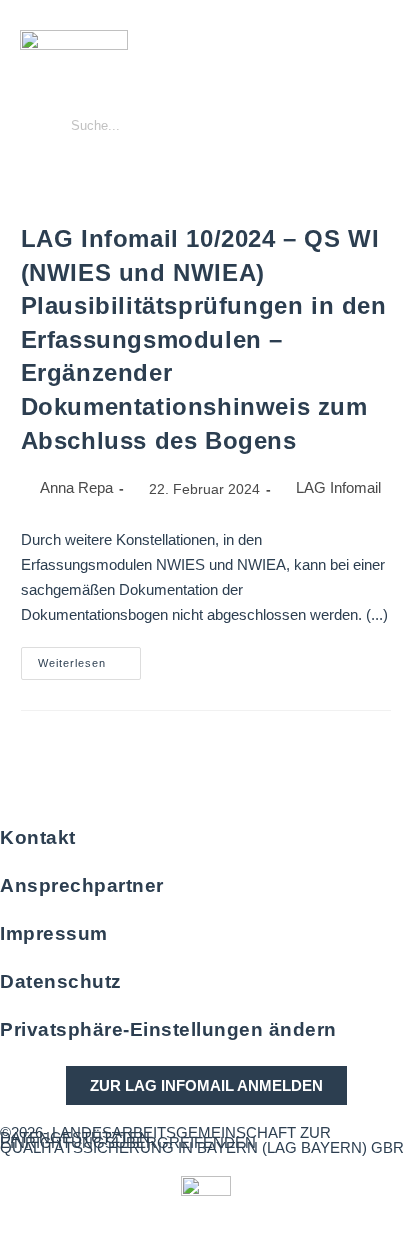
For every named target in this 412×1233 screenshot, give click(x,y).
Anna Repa (76, 487)
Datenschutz (61, 981)
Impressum (54, 933)
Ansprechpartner (82, 885)
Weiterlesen (89, 658)
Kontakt (38, 837)
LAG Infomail (338, 487)
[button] (386, 93)
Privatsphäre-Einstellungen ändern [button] (168, 1029)
